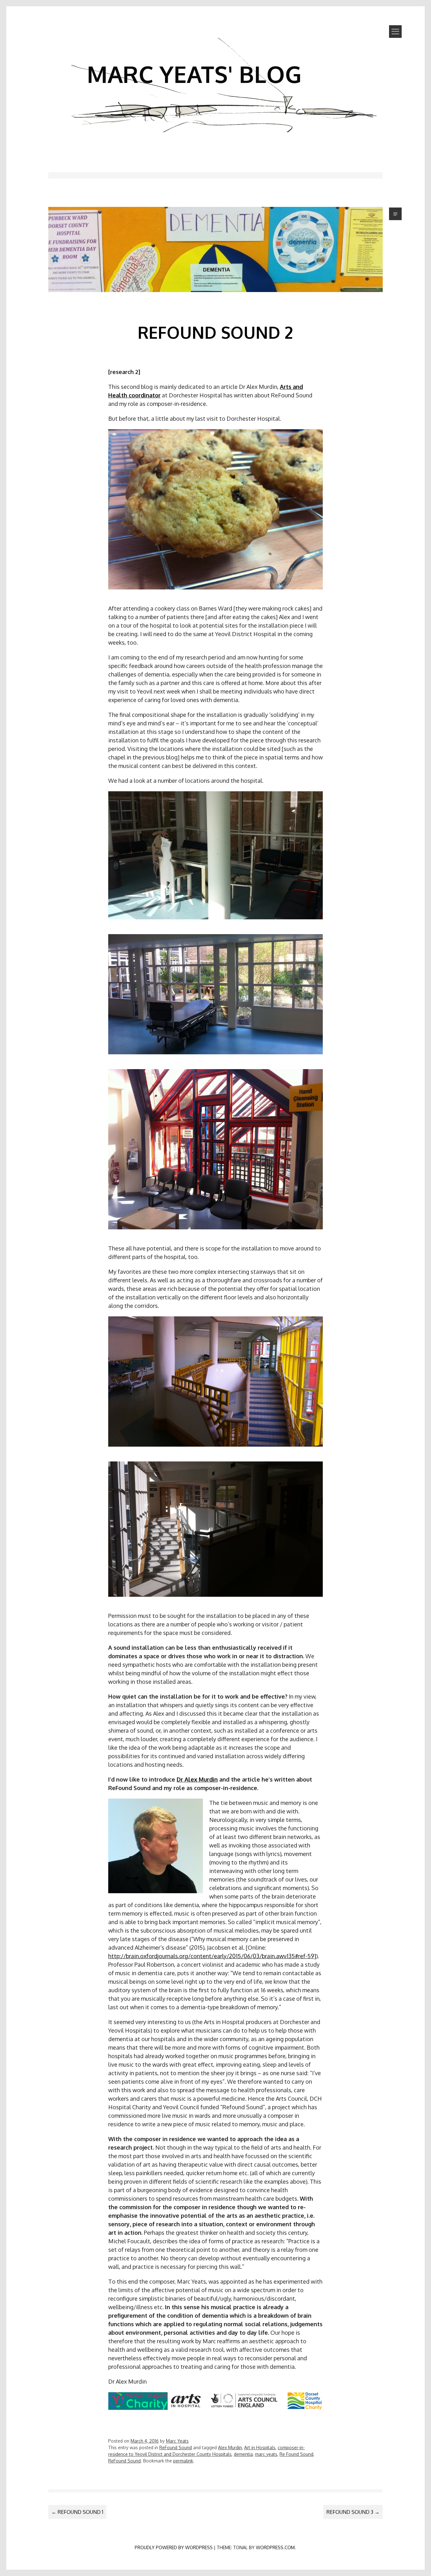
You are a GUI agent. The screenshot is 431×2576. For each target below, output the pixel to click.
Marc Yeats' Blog (194, 74)
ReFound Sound (176, 2447)
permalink (183, 2461)
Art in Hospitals (260, 2447)
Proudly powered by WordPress (174, 2547)
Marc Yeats (177, 2441)
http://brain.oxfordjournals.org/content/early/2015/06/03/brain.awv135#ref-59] (212, 1956)
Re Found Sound (296, 2454)
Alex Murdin (230, 2447)
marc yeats (266, 2454)
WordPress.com (275, 2547)
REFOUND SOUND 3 (353, 2512)
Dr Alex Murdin (197, 1779)
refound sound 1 (77, 2512)
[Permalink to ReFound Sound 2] (216, 302)
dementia (243, 2454)
